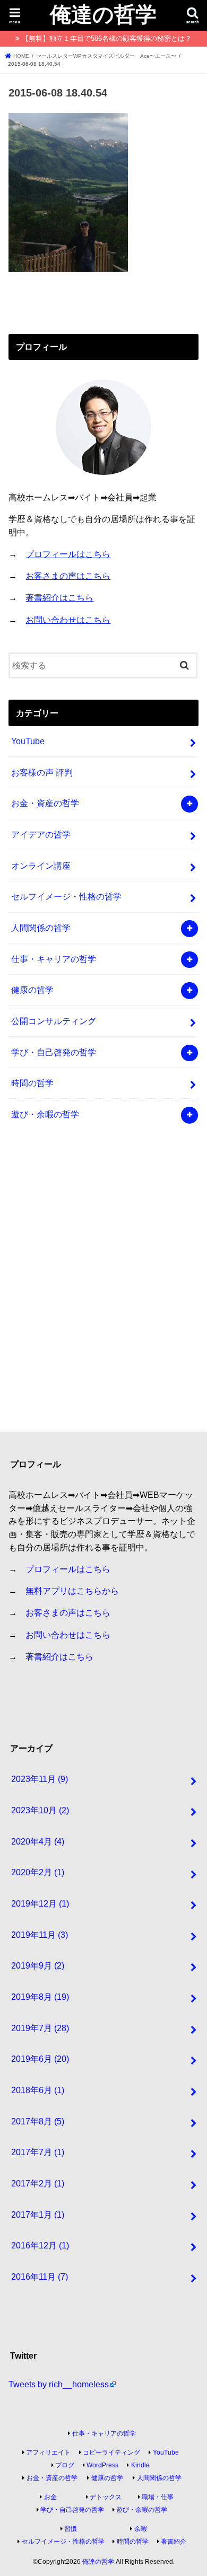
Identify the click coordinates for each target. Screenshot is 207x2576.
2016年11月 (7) (40, 2277)
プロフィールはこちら (68, 554)
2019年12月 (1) (40, 1903)
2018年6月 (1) (38, 2090)
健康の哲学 (32, 990)
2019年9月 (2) (38, 1965)
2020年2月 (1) (38, 1872)
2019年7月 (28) (40, 2028)
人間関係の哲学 (41, 928)
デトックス (106, 2497)
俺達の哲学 (103, 14)
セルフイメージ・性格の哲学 (66, 896)
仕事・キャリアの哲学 (54, 959)
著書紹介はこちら (59, 597)
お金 (50, 2497)
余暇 (141, 2529)
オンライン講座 (41, 866)
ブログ (65, 2465)
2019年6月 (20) (40, 2059)
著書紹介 (174, 2542)
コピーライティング (111, 2453)
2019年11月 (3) (40, 1935)
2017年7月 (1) (38, 2152)
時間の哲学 (32, 1083)
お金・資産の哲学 (45, 803)
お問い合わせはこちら (68, 620)
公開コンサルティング (54, 1021)
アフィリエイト (48, 2453)
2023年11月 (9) (40, 1779)
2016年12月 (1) (40, 2245)
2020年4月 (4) (38, 1841)
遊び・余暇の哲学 (45, 1114)
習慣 (71, 2529)
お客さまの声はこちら (68, 576)
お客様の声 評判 (42, 772)
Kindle (140, 2465)
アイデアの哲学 (41, 834)
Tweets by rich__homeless (59, 2384)
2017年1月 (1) (38, 2215)
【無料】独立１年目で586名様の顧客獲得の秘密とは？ (107, 38)
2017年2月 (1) (38, 2183)
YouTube (28, 741)
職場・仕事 (158, 2497)
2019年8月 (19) (40, 1997)
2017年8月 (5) (38, 2121)
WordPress (102, 2465)
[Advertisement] (103, 1285)
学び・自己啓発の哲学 (54, 1052)
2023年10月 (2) (40, 1810)
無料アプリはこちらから (72, 1591)
